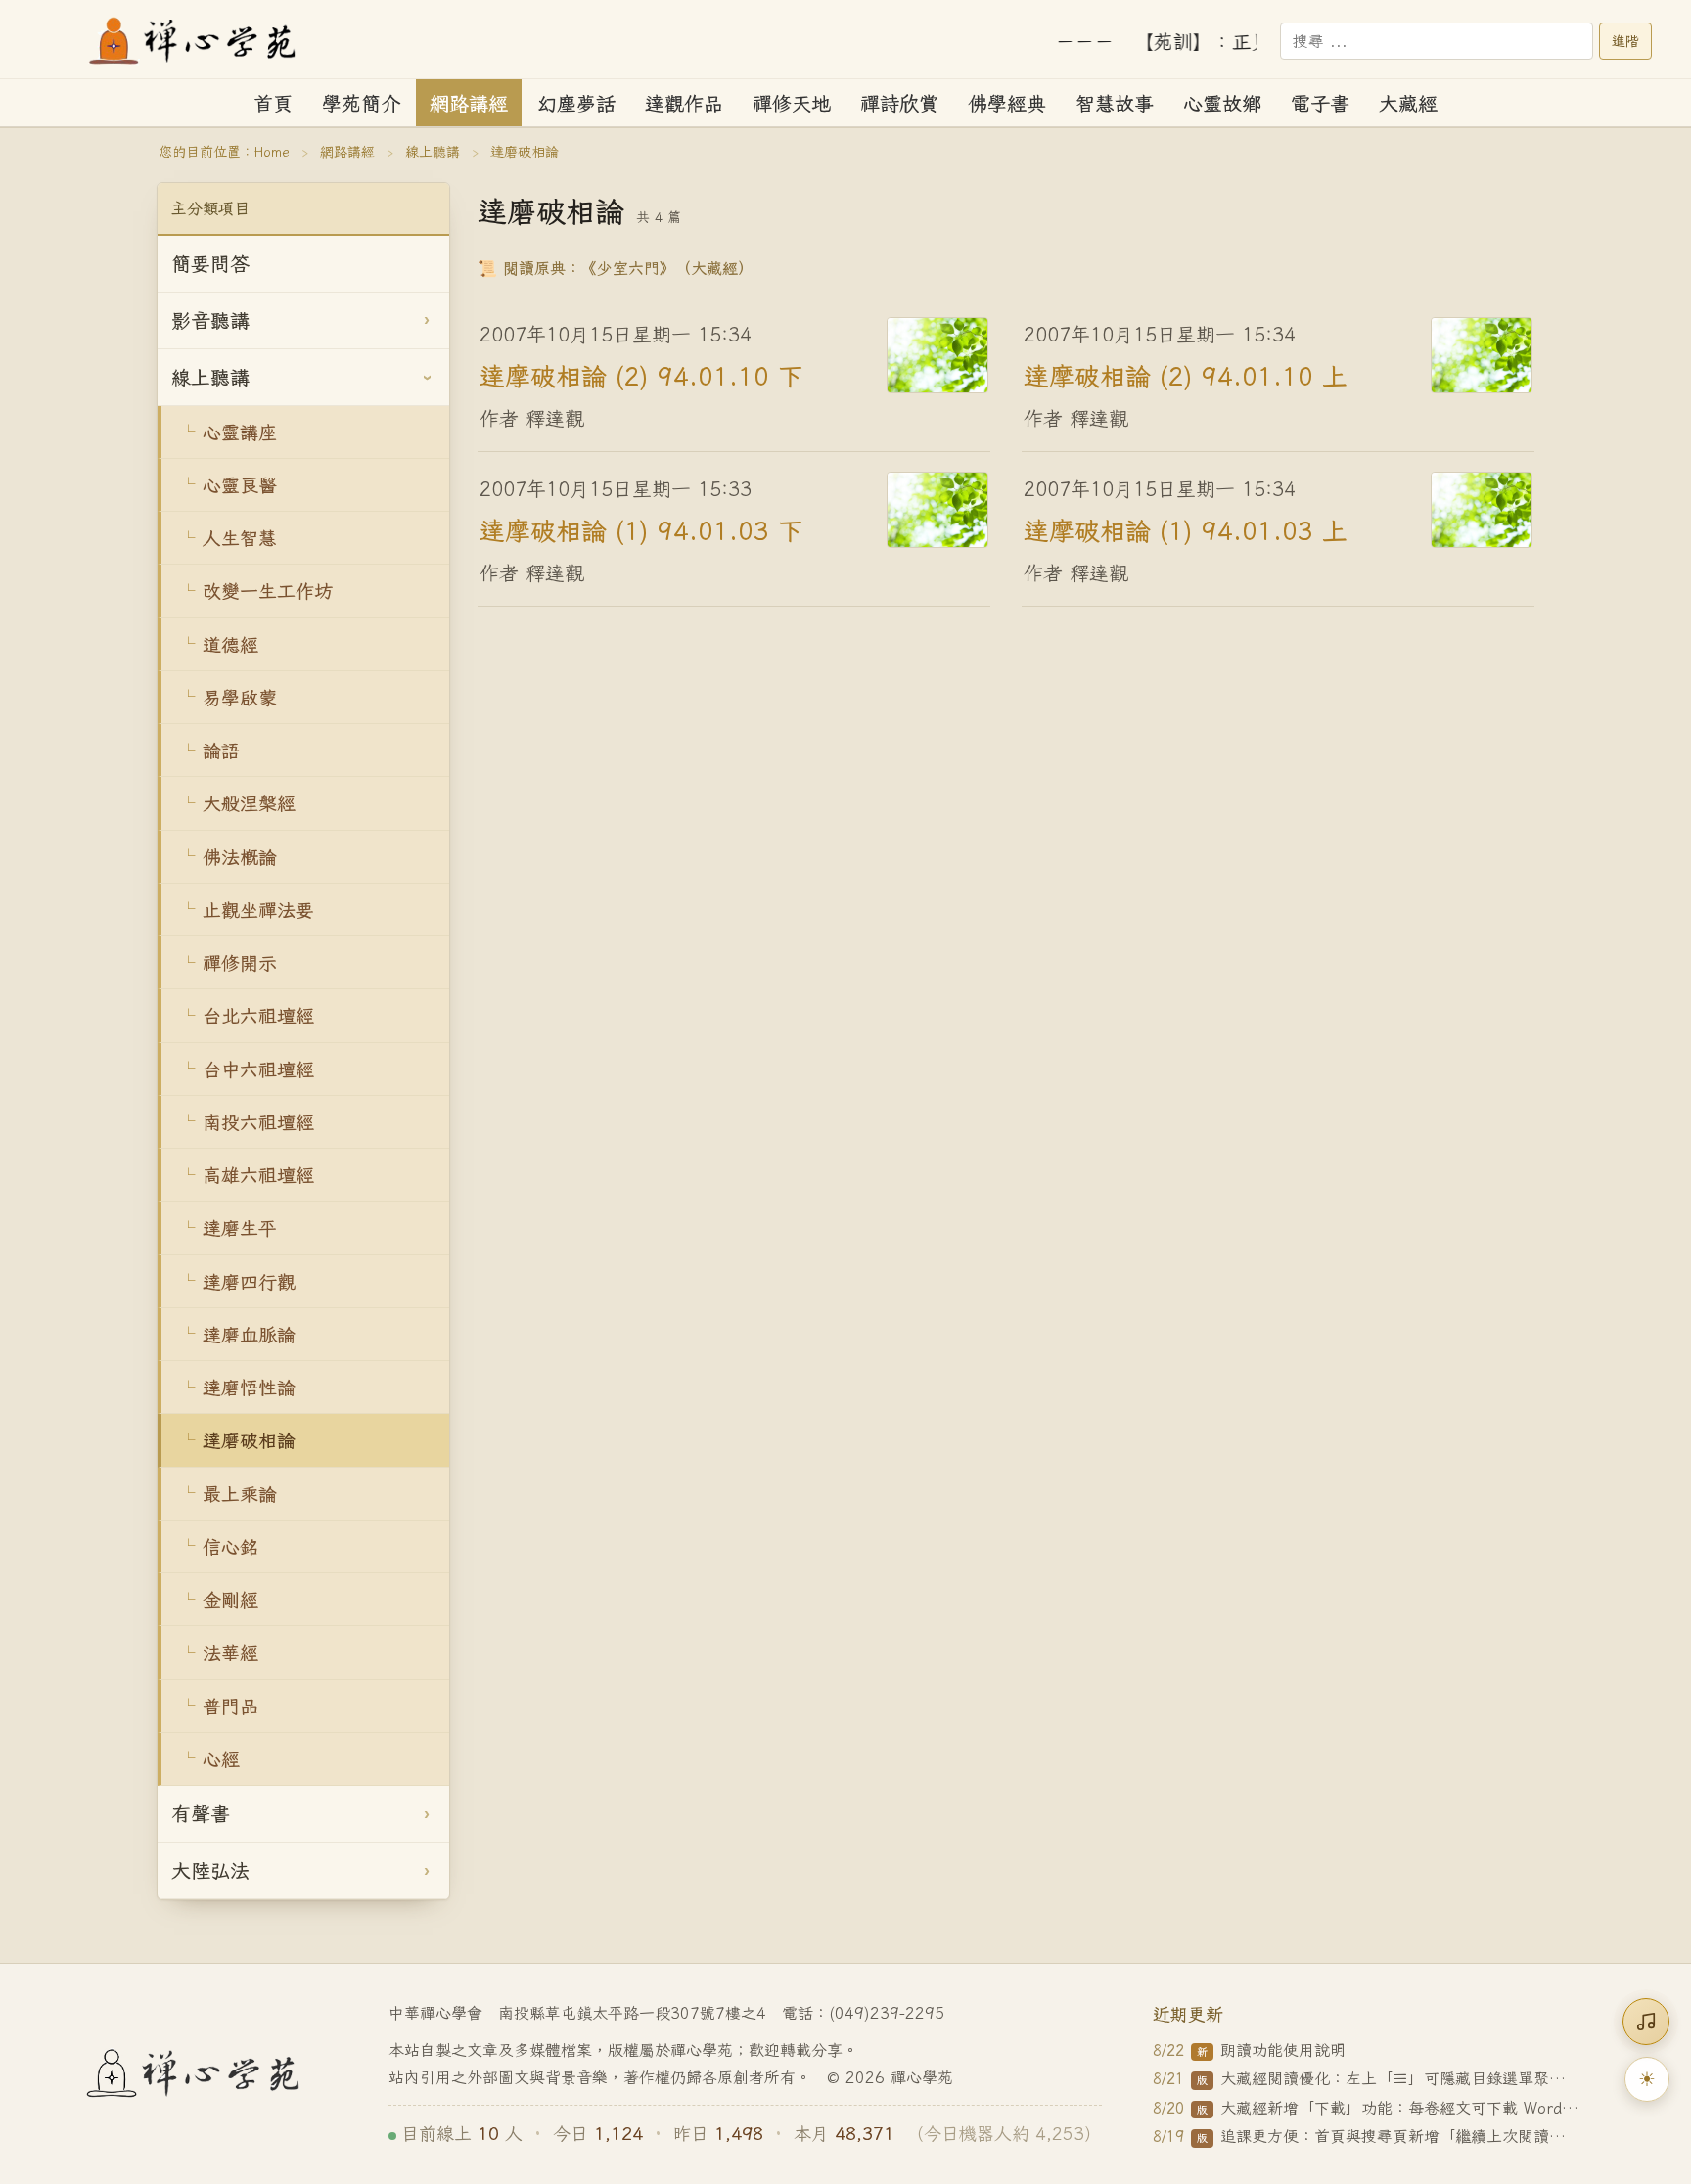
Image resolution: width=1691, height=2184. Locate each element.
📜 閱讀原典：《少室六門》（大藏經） (616, 268)
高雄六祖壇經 (258, 1175)
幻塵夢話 (576, 103)
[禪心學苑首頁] (194, 41)
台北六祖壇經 (258, 1015)
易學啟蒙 (240, 697)
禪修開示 (240, 962)
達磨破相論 (249, 1440)
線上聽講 (433, 152)
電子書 (1320, 103)
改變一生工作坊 (268, 591)
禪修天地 (792, 103)
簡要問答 (210, 264)
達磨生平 (240, 1228)
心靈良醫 (240, 485)
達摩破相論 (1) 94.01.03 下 (641, 530)
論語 (221, 750)
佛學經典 (1007, 103)
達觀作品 (684, 103)
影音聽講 (210, 320)
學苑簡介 (361, 103)
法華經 (230, 1652)
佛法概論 (240, 857)
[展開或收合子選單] (427, 321)
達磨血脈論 (249, 1334)
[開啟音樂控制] (1646, 2022)
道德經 (230, 644)
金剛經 (230, 1599)
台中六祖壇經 (258, 1069)
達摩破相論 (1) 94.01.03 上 (1186, 530)
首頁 (273, 103)
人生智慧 (240, 538)
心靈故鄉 (1222, 103)
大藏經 (1408, 103)
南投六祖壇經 (258, 1122)
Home (272, 152)
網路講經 (469, 103)
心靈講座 (240, 432)
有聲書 (201, 1814)
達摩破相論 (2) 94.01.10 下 (641, 376)
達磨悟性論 (249, 1387)
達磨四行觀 (249, 1281)
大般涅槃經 (249, 803)
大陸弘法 (210, 1870)
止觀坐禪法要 (258, 910)
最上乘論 (240, 1494)
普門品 (230, 1706)
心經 (221, 1759)
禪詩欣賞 (899, 103)
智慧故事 (1115, 103)
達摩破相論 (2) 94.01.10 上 (1186, 376)
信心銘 (230, 1547)
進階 (1625, 41)
